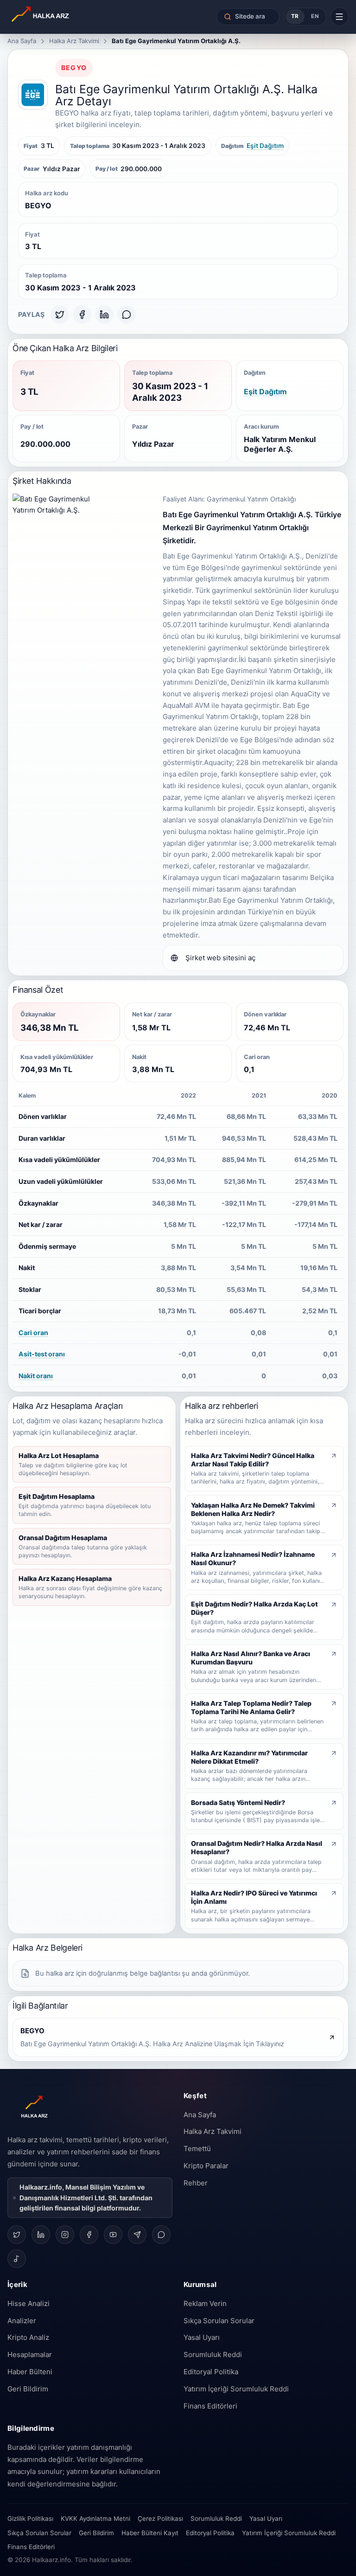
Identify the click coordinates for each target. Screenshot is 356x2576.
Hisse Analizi (29, 2303)
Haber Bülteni (30, 2372)
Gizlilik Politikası (30, 2518)
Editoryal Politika (211, 2372)
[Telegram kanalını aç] (137, 2235)
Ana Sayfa (22, 41)
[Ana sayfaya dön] (67, 17)
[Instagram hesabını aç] (65, 2235)
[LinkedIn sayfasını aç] (41, 2235)
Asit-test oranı (42, 1354)
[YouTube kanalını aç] (113, 2235)
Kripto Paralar (206, 2166)
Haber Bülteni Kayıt (150, 2533)
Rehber (196, 2183)
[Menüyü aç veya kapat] (340, 16)
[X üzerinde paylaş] (60, 315)
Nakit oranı (36, 1376)
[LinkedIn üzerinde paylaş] (104, 315)
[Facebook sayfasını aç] (89, 2235)
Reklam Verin (205, 2303)
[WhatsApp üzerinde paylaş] (127, 315)
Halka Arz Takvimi (74, 41)
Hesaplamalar (30, 2354)
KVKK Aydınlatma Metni (95, 2518)
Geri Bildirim (28, 2389)
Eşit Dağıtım (265, 146)
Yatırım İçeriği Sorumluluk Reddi (236, 2389)
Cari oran (33, 1333)
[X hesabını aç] (17, 2235)
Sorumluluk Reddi (213, 2354)
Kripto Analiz (28, 2337)
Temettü (197, 2149)
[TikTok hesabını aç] (17, 2259)
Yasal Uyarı (202, 2337)
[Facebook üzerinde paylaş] (82, 315)
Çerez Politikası (160, 2518)
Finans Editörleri (210, 2406)
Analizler (22, 2321)
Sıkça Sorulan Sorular (219, 2321)
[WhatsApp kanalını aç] (161, 2235)
